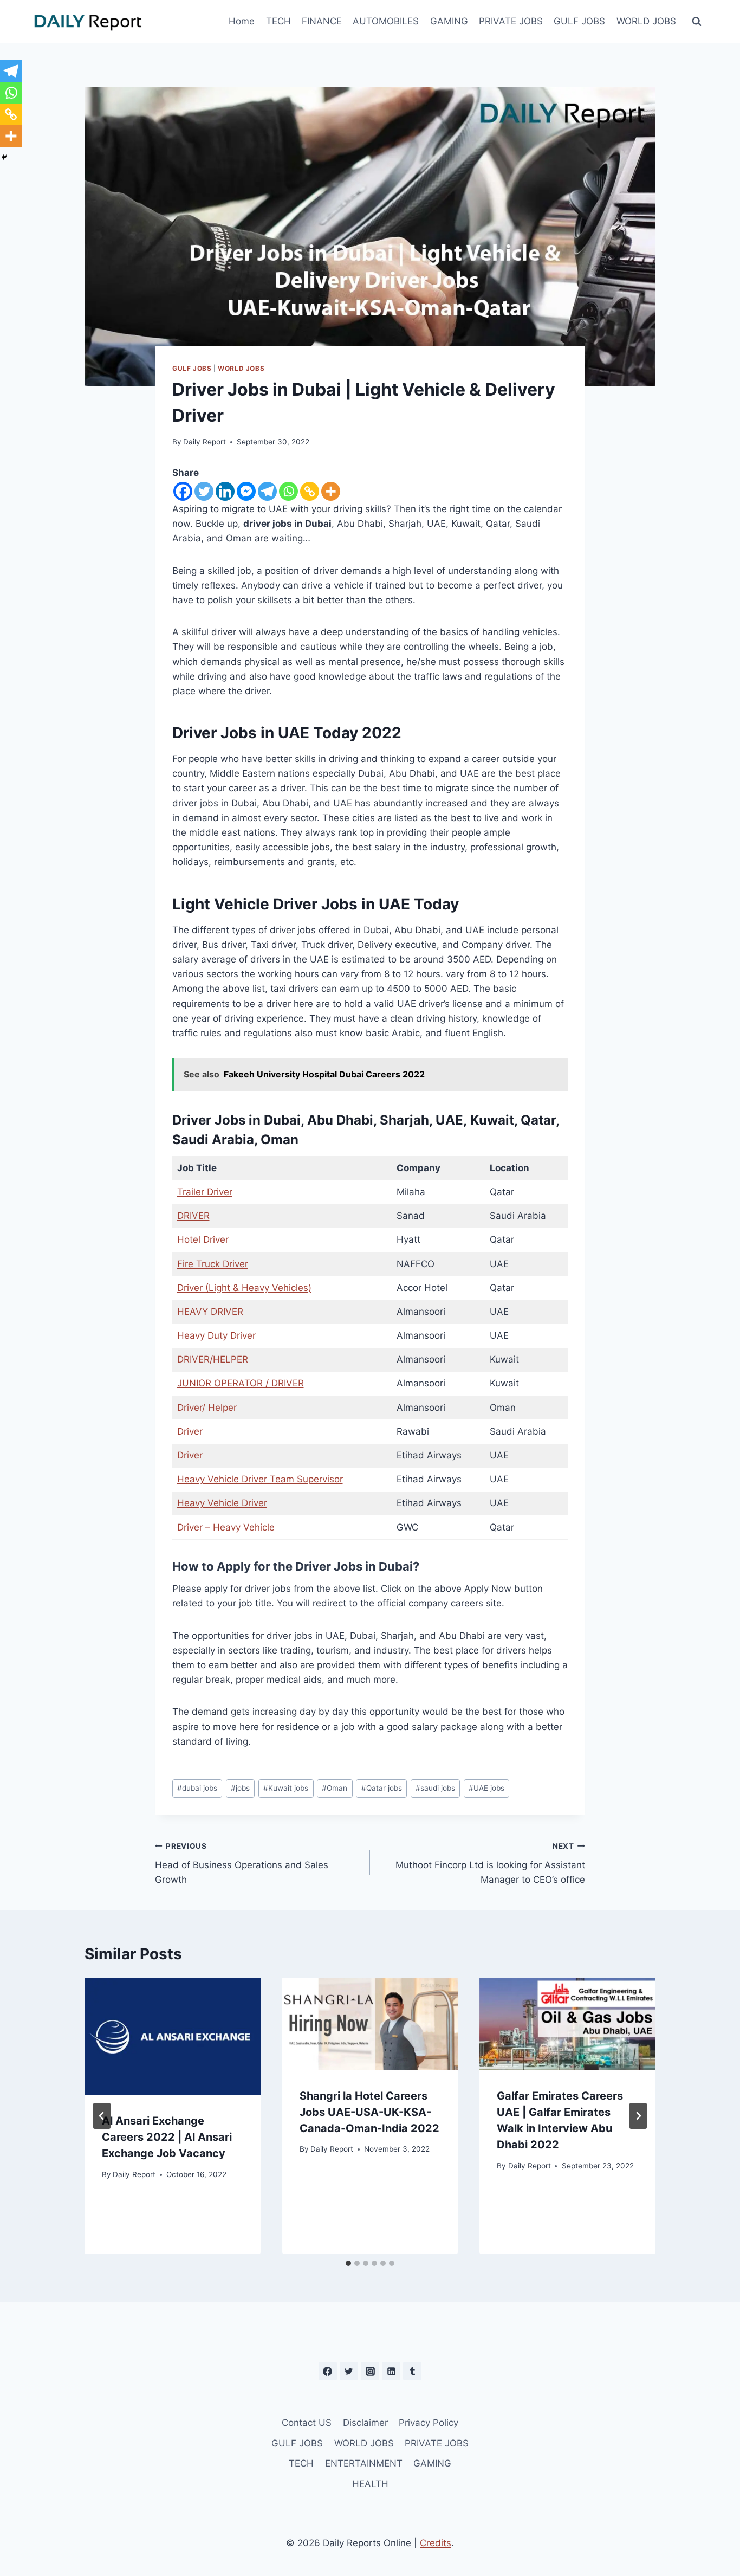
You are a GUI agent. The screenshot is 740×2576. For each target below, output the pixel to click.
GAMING (449, 21)
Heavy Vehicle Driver (222, 1503)
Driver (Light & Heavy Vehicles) (244, 1288)
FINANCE (322, 21)
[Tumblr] (412, 2371)
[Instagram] (370, 2371)
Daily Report (205, 442)
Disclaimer (365, 2423)
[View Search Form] (697, 22)
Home (242, 21)
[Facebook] (183, 491)
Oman (335, 1788)
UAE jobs (486, 1788)
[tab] (348, 2263)
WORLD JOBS (646, 21)
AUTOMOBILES (386, 21)
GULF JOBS (579, 21)
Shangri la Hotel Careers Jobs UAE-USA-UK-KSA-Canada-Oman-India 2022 (369, 2112)
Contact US (307, 2423)
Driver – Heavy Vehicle (226, 1527)
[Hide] (4, 157)
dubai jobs (197, 1788)
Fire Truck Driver (213, 1264)
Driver (190, 1431)
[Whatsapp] (288, 491)
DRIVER (193, 1216)
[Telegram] (267, 491)
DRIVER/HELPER (213, 1359)
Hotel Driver (203, 1239)
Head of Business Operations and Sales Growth (242, 1863)
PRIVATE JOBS (511, 21)
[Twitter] (204, 491)
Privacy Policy (429, 2423)
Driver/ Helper (207, 1408)
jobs (240, 1788)
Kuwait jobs (286, 1788)
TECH (278, 21)
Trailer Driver (205, 1192)
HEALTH (370, 2484)
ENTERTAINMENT (364, 2463)
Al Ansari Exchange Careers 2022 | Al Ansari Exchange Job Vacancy (167, 2137)
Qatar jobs (382, 1788)
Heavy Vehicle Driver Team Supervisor (260, 1479)
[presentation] (173, 2037)
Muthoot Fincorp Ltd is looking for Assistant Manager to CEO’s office (490, 1863)
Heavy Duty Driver (216, 1335)
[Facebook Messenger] (246, 491)
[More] (331, 491)
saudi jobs (435, 1788)
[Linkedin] (225, 491)
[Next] (638, 2116)
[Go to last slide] (102, 2116)
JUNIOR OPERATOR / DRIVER (241, 1383)
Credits (436, 2543)
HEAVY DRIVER (210, 1312)
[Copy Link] (310, 491)
